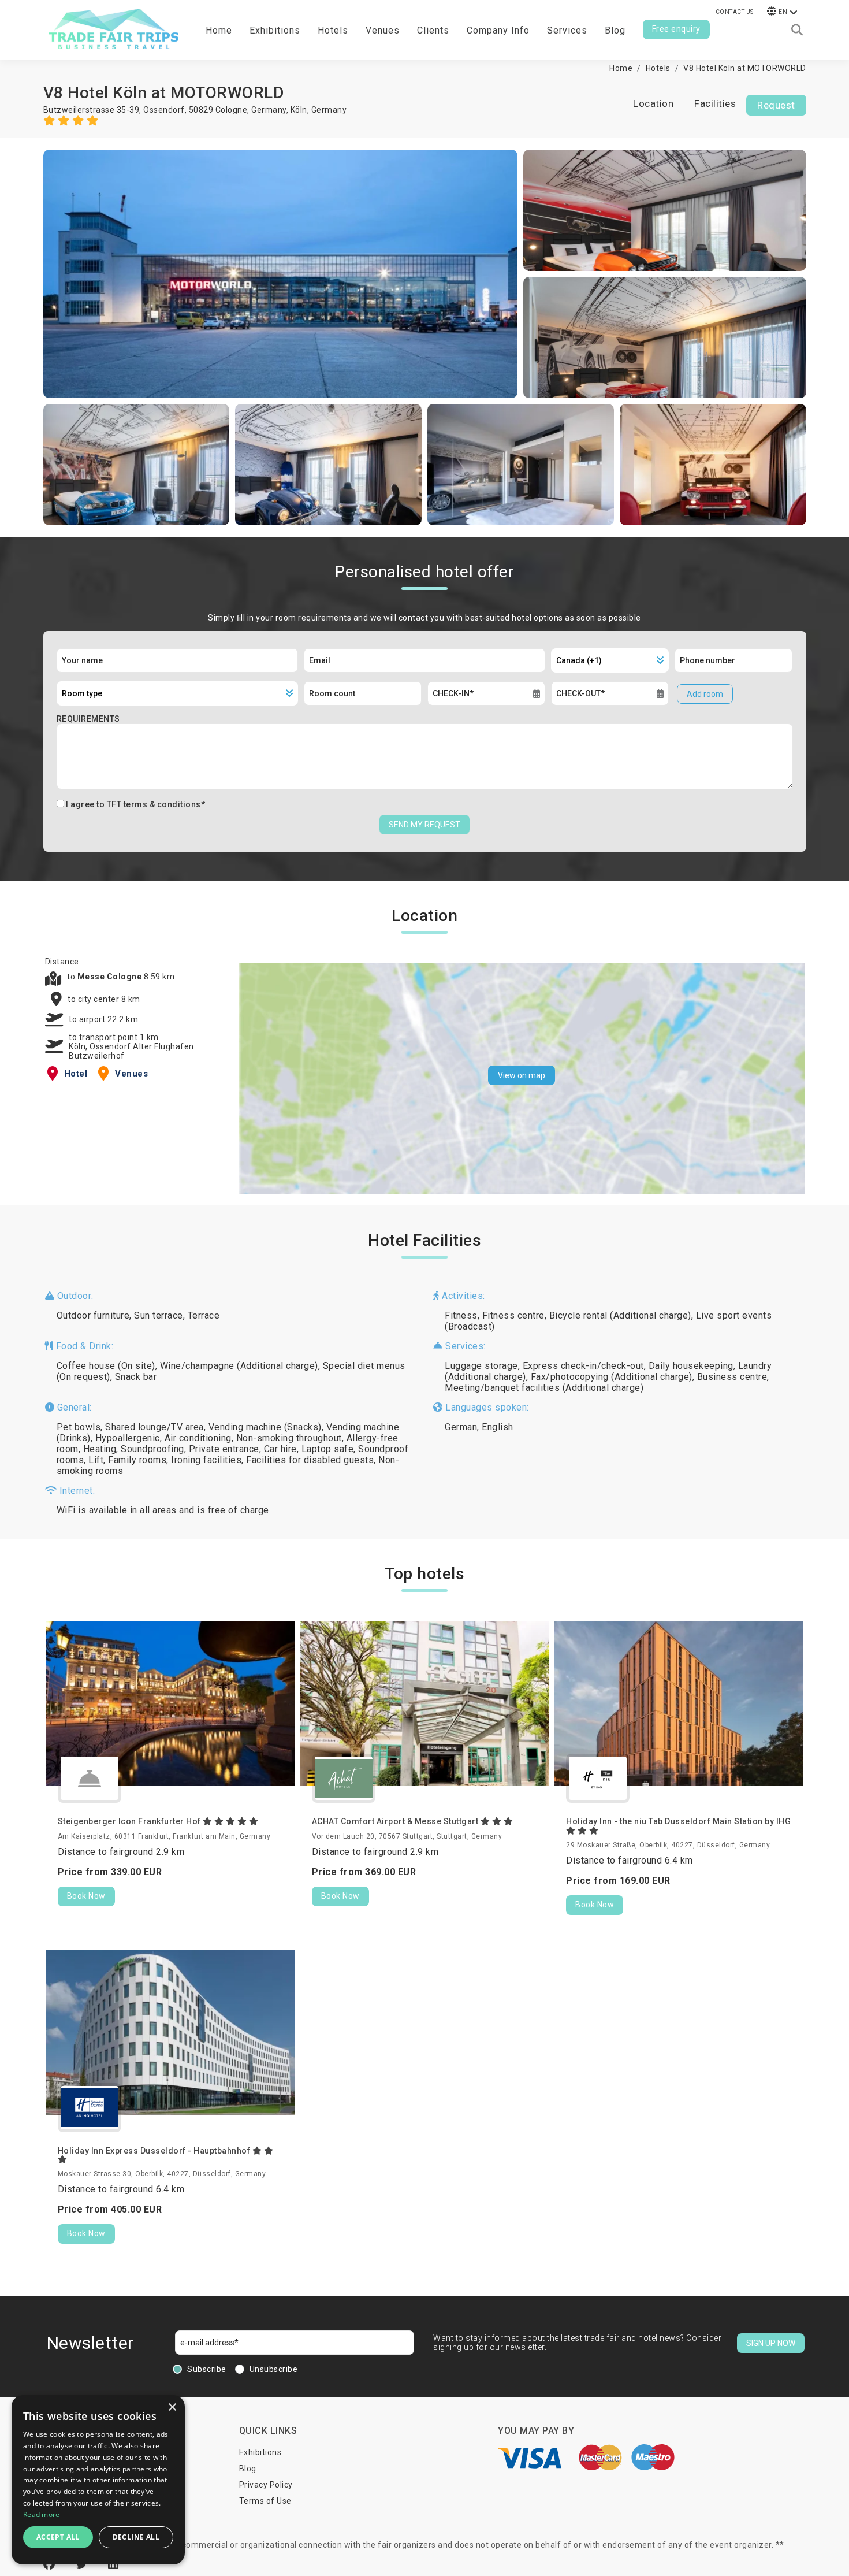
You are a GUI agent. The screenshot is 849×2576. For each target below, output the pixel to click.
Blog (615, 30)
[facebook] (51, 2564)
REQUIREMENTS (88, 719)
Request (776, 105)
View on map (522, 1075)
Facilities (715, 103)
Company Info (498, 30)
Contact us (735, 12)
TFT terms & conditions (154, 804)
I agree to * (135, 804)
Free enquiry (676, 29)
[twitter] (83, 2564)
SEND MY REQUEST (425, 825)
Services (567, 30)
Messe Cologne (111, 977)
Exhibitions (260, 2452)
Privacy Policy (266, 2485)
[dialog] (98, 2480)
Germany (329, 110)
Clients (433, 30)
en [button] (783, 12)
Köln (299, 110)
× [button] (172, 2408)
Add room (705, 694)
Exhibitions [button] (275, 30)
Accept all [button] (58, 2537)
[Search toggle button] (797, 30)
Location (653, 103)
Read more (42, 2514)
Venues (383, 30)
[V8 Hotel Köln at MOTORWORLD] (281, 274)
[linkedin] (113, 2564)
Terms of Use (265, 2501)
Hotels (333, 30)
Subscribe (207, 2369)
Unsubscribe (274, 2369)
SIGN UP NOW (771, 2343)
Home (219, 30)
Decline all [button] (136, 2537)
